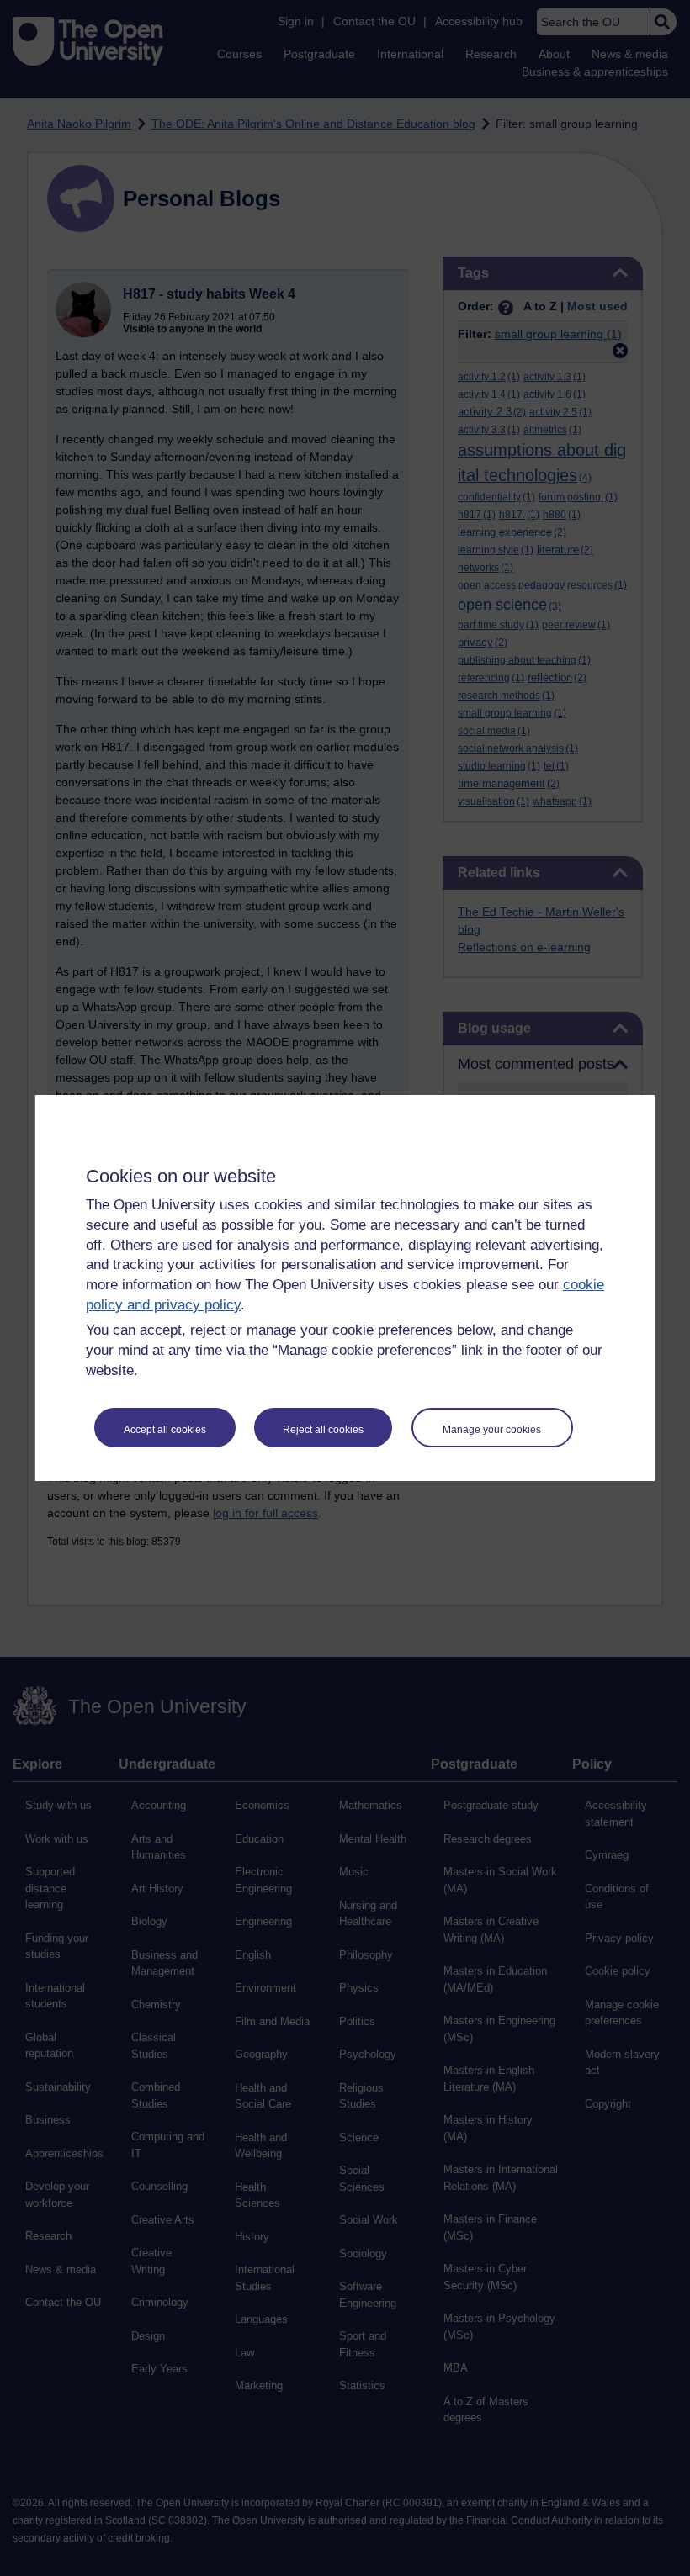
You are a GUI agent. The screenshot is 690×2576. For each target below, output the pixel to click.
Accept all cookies (165, 1430)
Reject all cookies (323, 1430)
